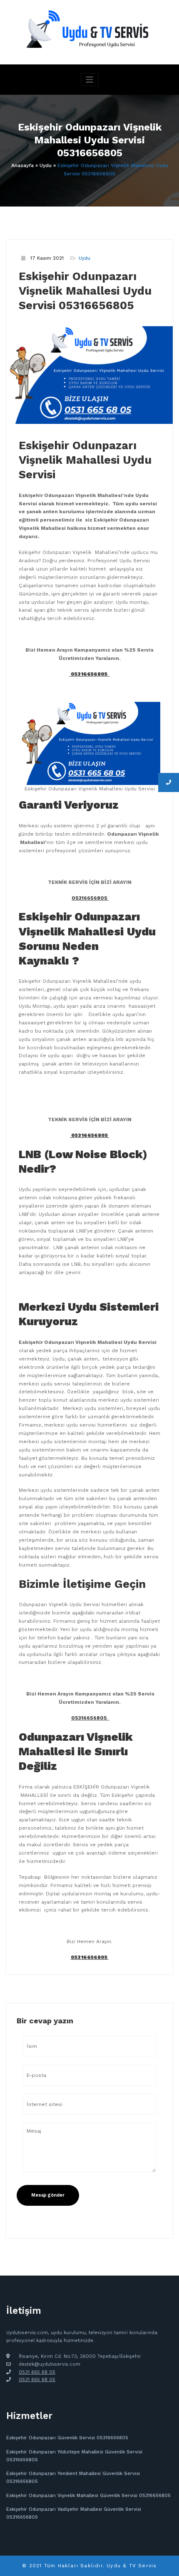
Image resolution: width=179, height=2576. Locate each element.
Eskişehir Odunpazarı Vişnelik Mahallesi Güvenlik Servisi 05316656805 (88, 2496)
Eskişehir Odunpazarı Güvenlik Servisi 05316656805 (67, 2438)
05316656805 (90, 898)
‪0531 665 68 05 (37, 2380)
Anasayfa (22, 165)
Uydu (46, 165)
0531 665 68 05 (37, 2372)
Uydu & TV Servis (132, 2566)
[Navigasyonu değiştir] (90, 80)
